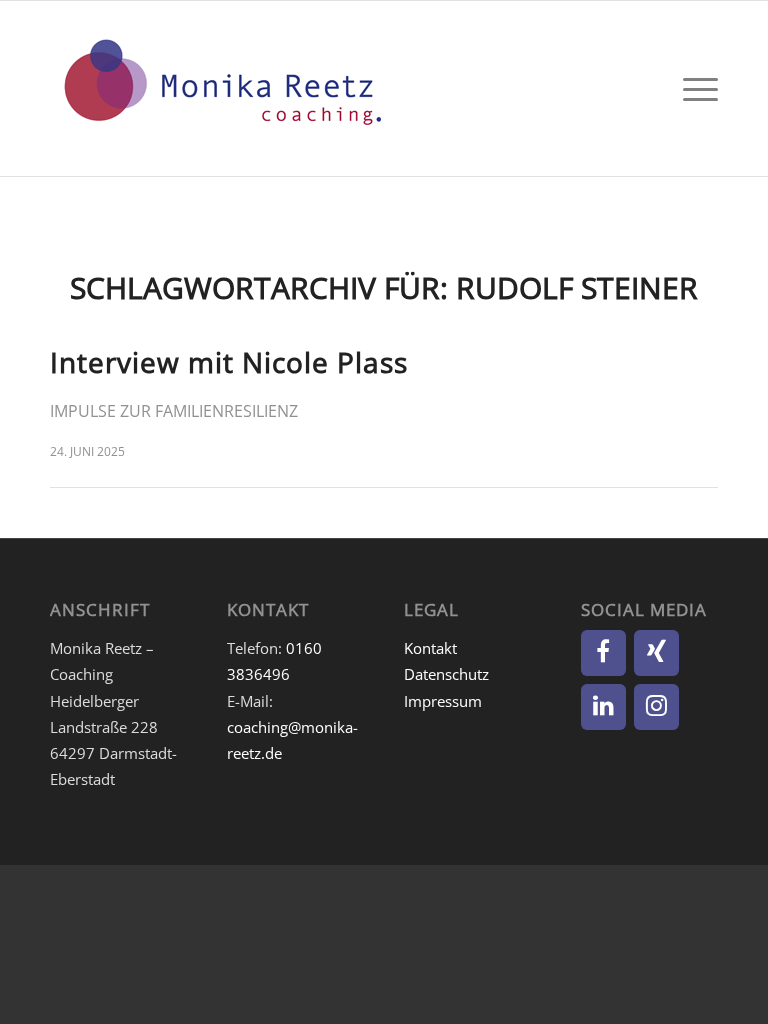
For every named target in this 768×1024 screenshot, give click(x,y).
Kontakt (430, 648)
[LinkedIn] (603, 707)
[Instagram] (656, 707)
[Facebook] (603, 653)
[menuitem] (695, 88)
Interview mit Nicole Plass (229, 362)
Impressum (443, 701)
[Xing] (656, 653)
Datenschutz (446, 674)
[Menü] (695, 88)
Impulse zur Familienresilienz (174, 411)
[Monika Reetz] (220, 88)
